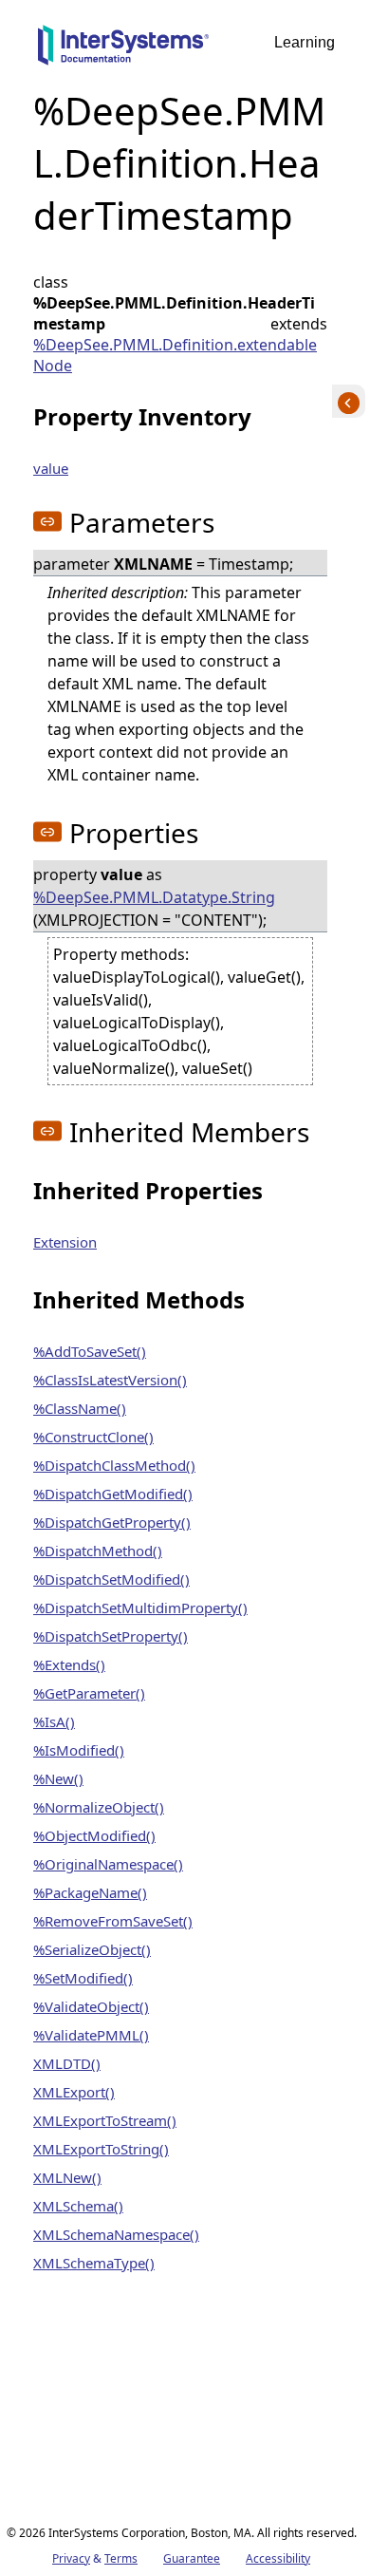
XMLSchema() (78, 2206)
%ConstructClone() (93, 1437)
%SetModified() (83, 1978)
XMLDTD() (67, 2063)
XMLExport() (74, 2092)
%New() (58, 1778)
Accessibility (278, 2558)
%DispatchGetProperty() (112, 1522)
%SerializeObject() (92, 1949)
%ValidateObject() (91, 2006)
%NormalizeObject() (99, 1807)
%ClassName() (80, 1408)
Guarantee (192, 2558)
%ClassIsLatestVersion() (110, 1380)
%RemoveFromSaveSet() (113, 1921)
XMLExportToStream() (105, 2120)
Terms (121, 2558)
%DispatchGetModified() (113, 1494)
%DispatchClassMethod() (114, 1465)
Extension (65, 1242)
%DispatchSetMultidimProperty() (140, 1608)
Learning (305, 42)
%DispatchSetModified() (111, 1579)
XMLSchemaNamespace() (116, 2234)
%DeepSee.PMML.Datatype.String (154, 897)
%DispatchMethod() (98, 1551)
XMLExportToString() (101, 2149)
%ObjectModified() (94, 1835)
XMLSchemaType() (94, 2263)
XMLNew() (67, 2177)
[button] (47, 521)
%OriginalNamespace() (108, 1864)
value (51, 468)
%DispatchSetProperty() (111, 1636)
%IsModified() (79, 1750)
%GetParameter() (89, 1693)
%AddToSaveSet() (90, 1351)
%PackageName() (90, 1892)
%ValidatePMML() (91, 2035)
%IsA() (54, 1721)
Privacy (71, 2558)
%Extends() (69, 1664)
